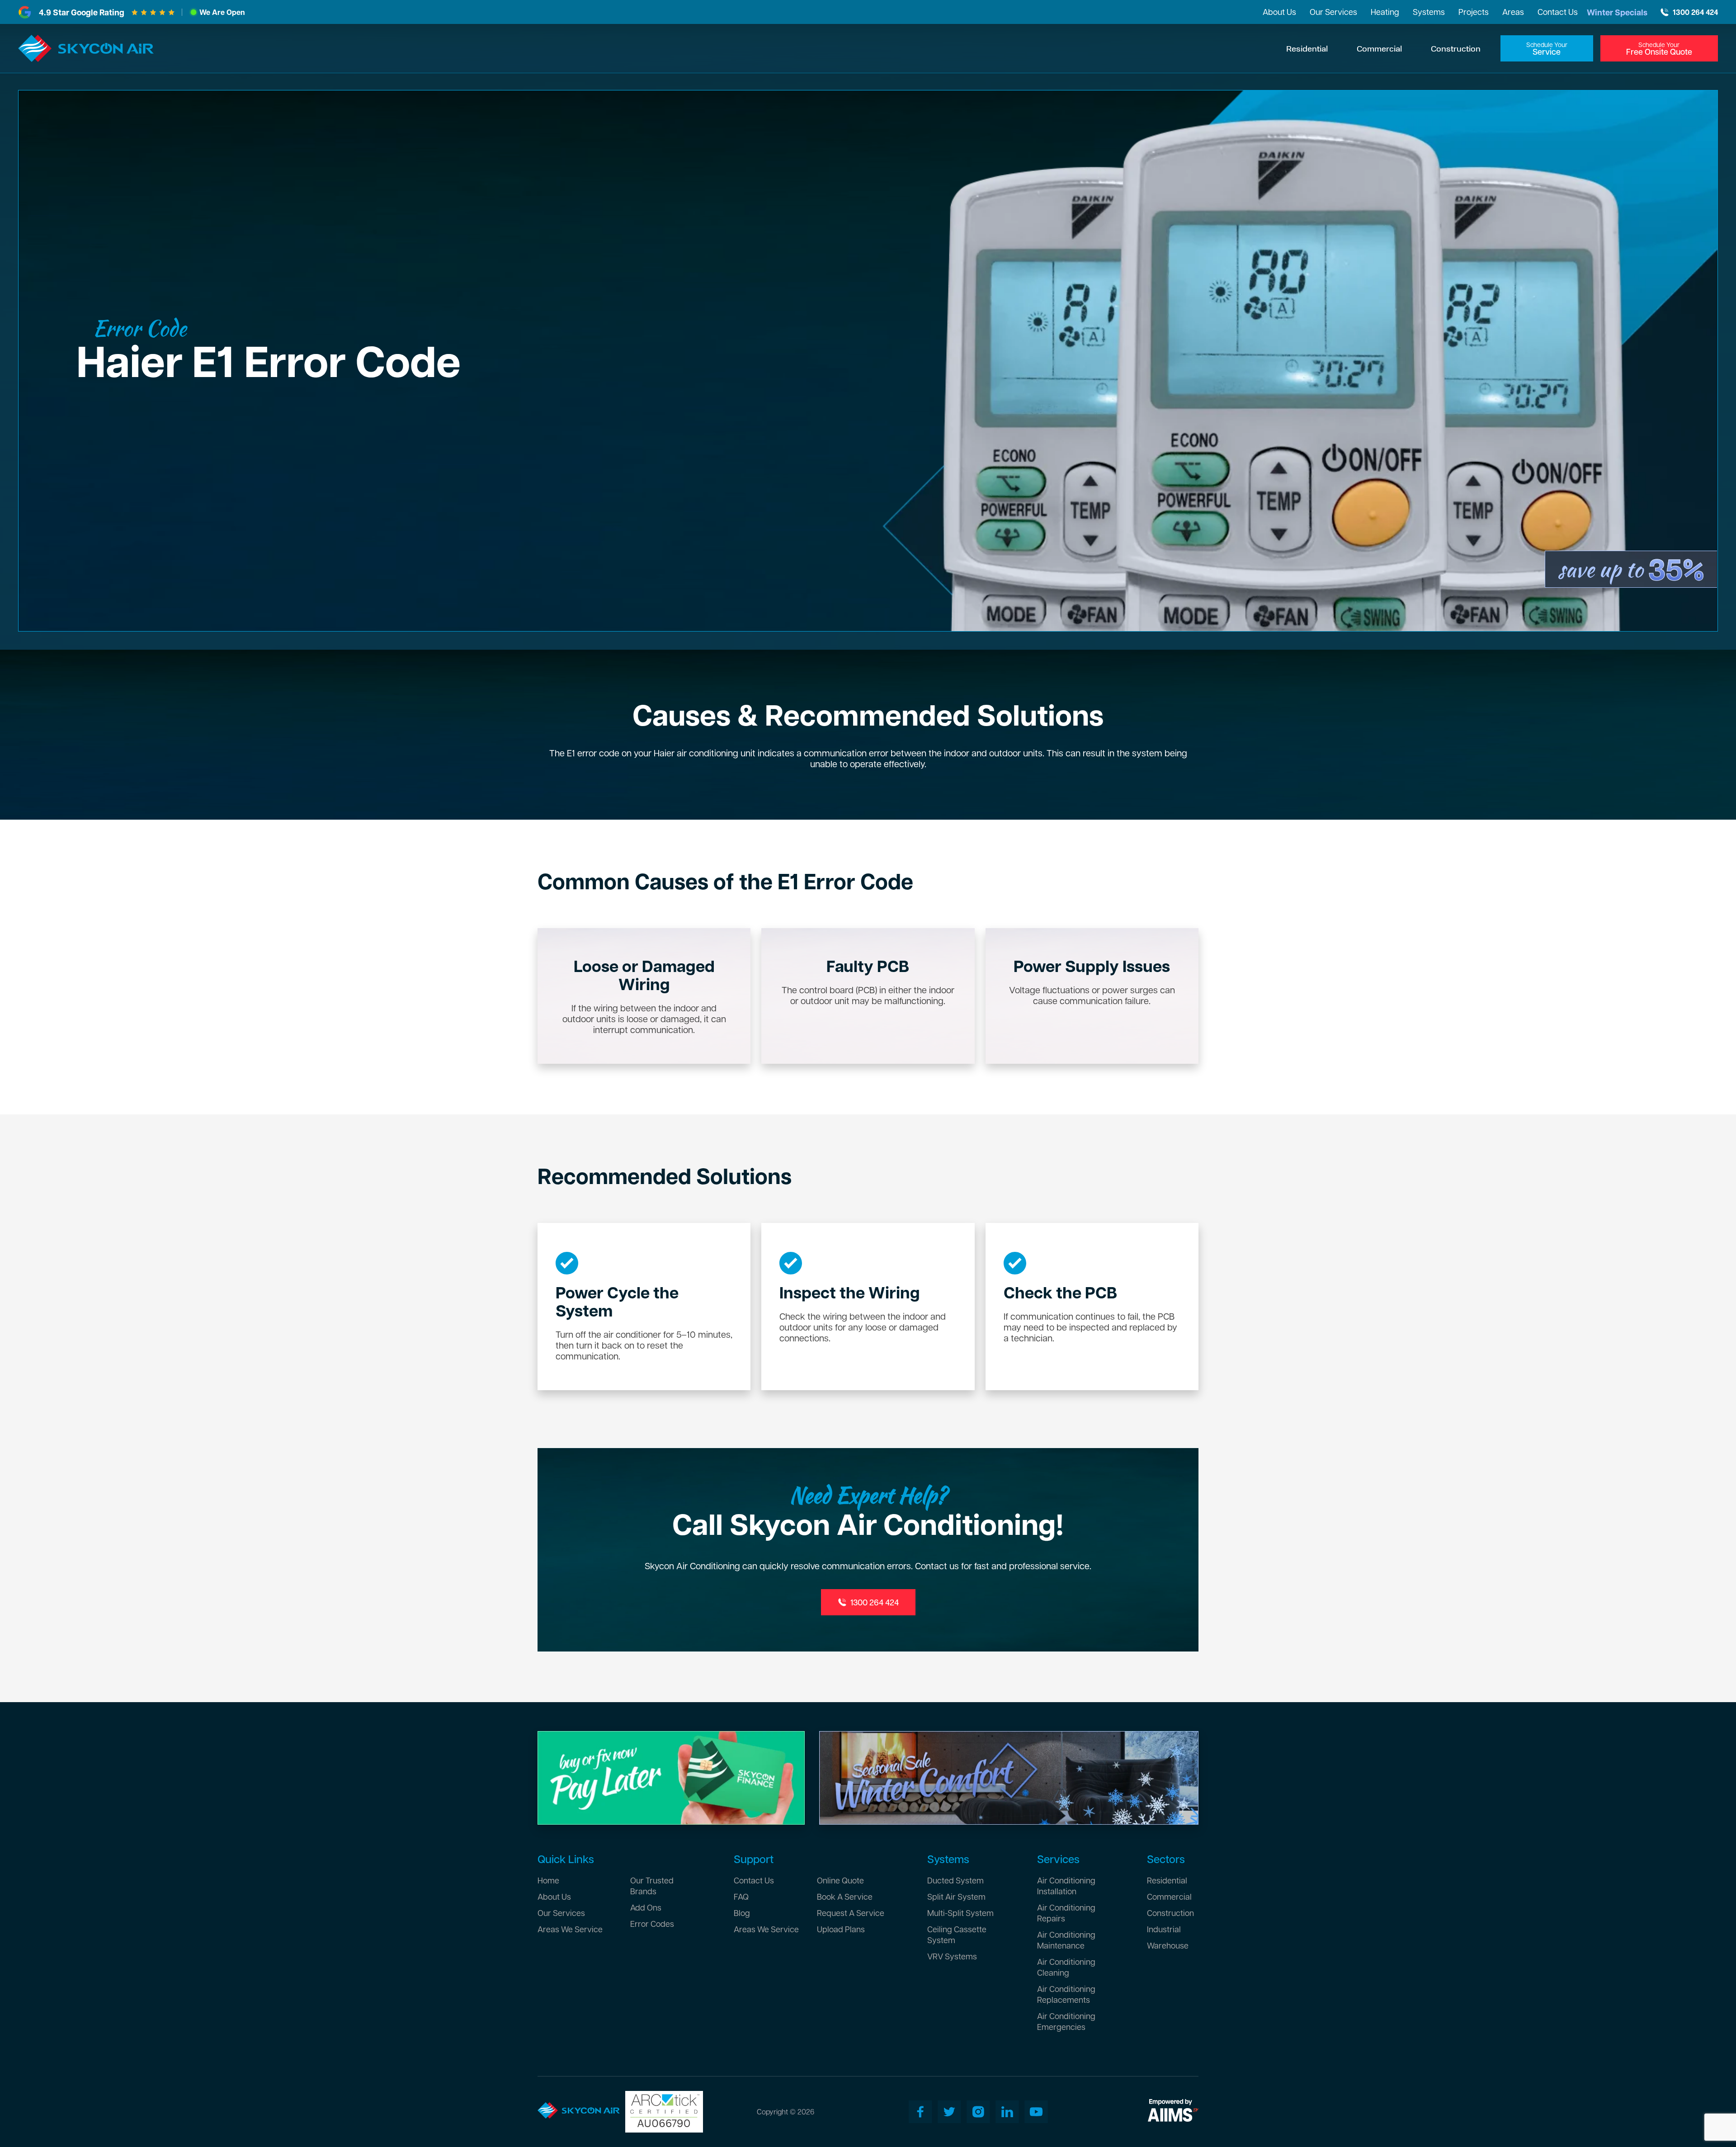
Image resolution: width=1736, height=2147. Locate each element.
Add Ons (646, 1907)
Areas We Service (570, 1929)
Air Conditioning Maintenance (1066, 1940)
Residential (1307, 48)
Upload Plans (841, 1929)
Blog (742, 1913)
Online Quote (840, 1880)
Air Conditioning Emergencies (1066, 2021)
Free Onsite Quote (1659, 49)
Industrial (1164, 1929)
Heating (1385, 12)
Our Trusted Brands (652, 1885)
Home (548, 1880)
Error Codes (652, 1923)
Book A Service (845, 1896)
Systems (1429, 12)
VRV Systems (952, 1956)
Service (1547, 49)
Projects (1474, 12)
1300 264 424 (1695, 12)
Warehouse (1168, 1945)
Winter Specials (1617, 12)
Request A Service (851, 1913)
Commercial (1379, 48)
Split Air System (956, 1896)
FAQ (741, 1896)
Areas (1513, 12)
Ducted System (955, 1880)
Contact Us (1558, 12)
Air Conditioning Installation (1066, 1885)
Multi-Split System (960, 1913)
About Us (1279, 12)
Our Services (1333, 12)
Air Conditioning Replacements (1066, 1994)
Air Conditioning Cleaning (1066, 1967)
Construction (1456, 48)
